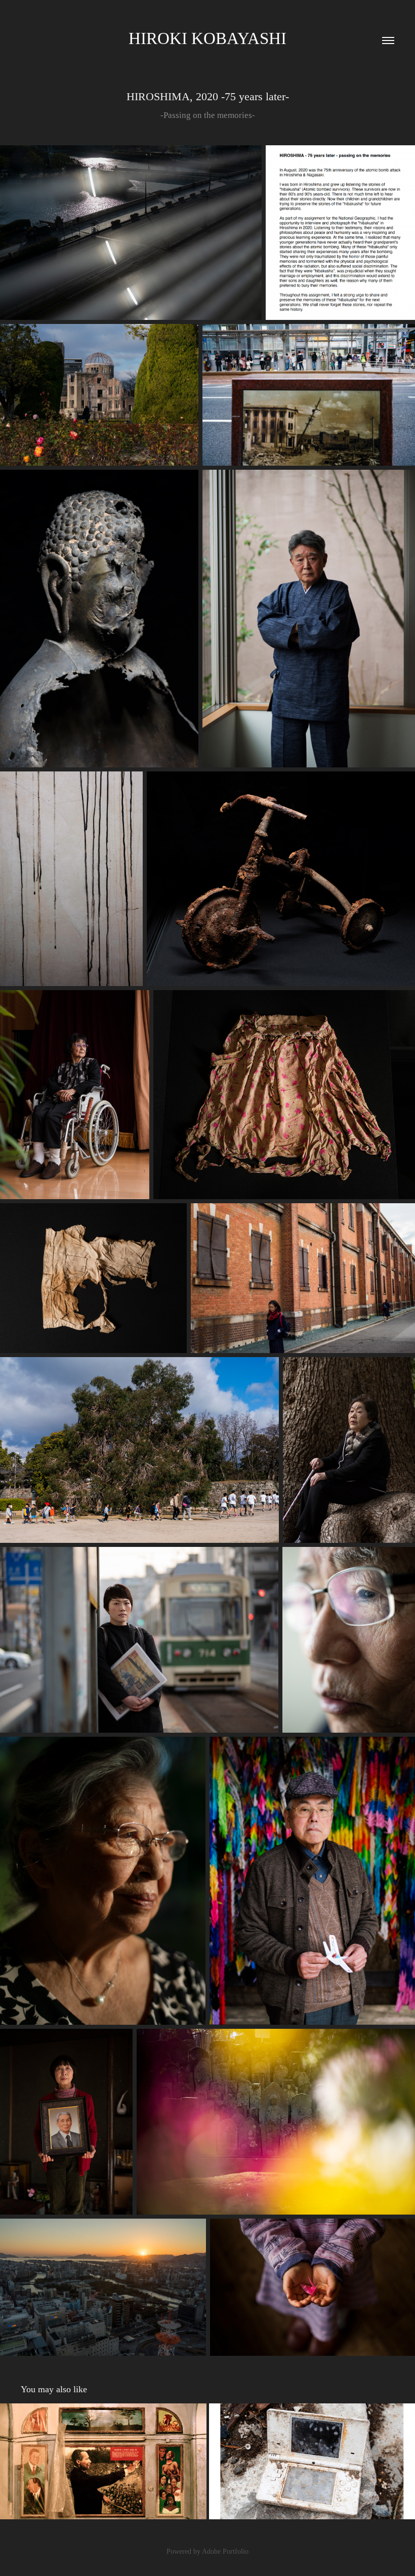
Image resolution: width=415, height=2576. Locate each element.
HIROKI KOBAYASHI (207, 38)
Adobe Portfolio (225, 2551)
